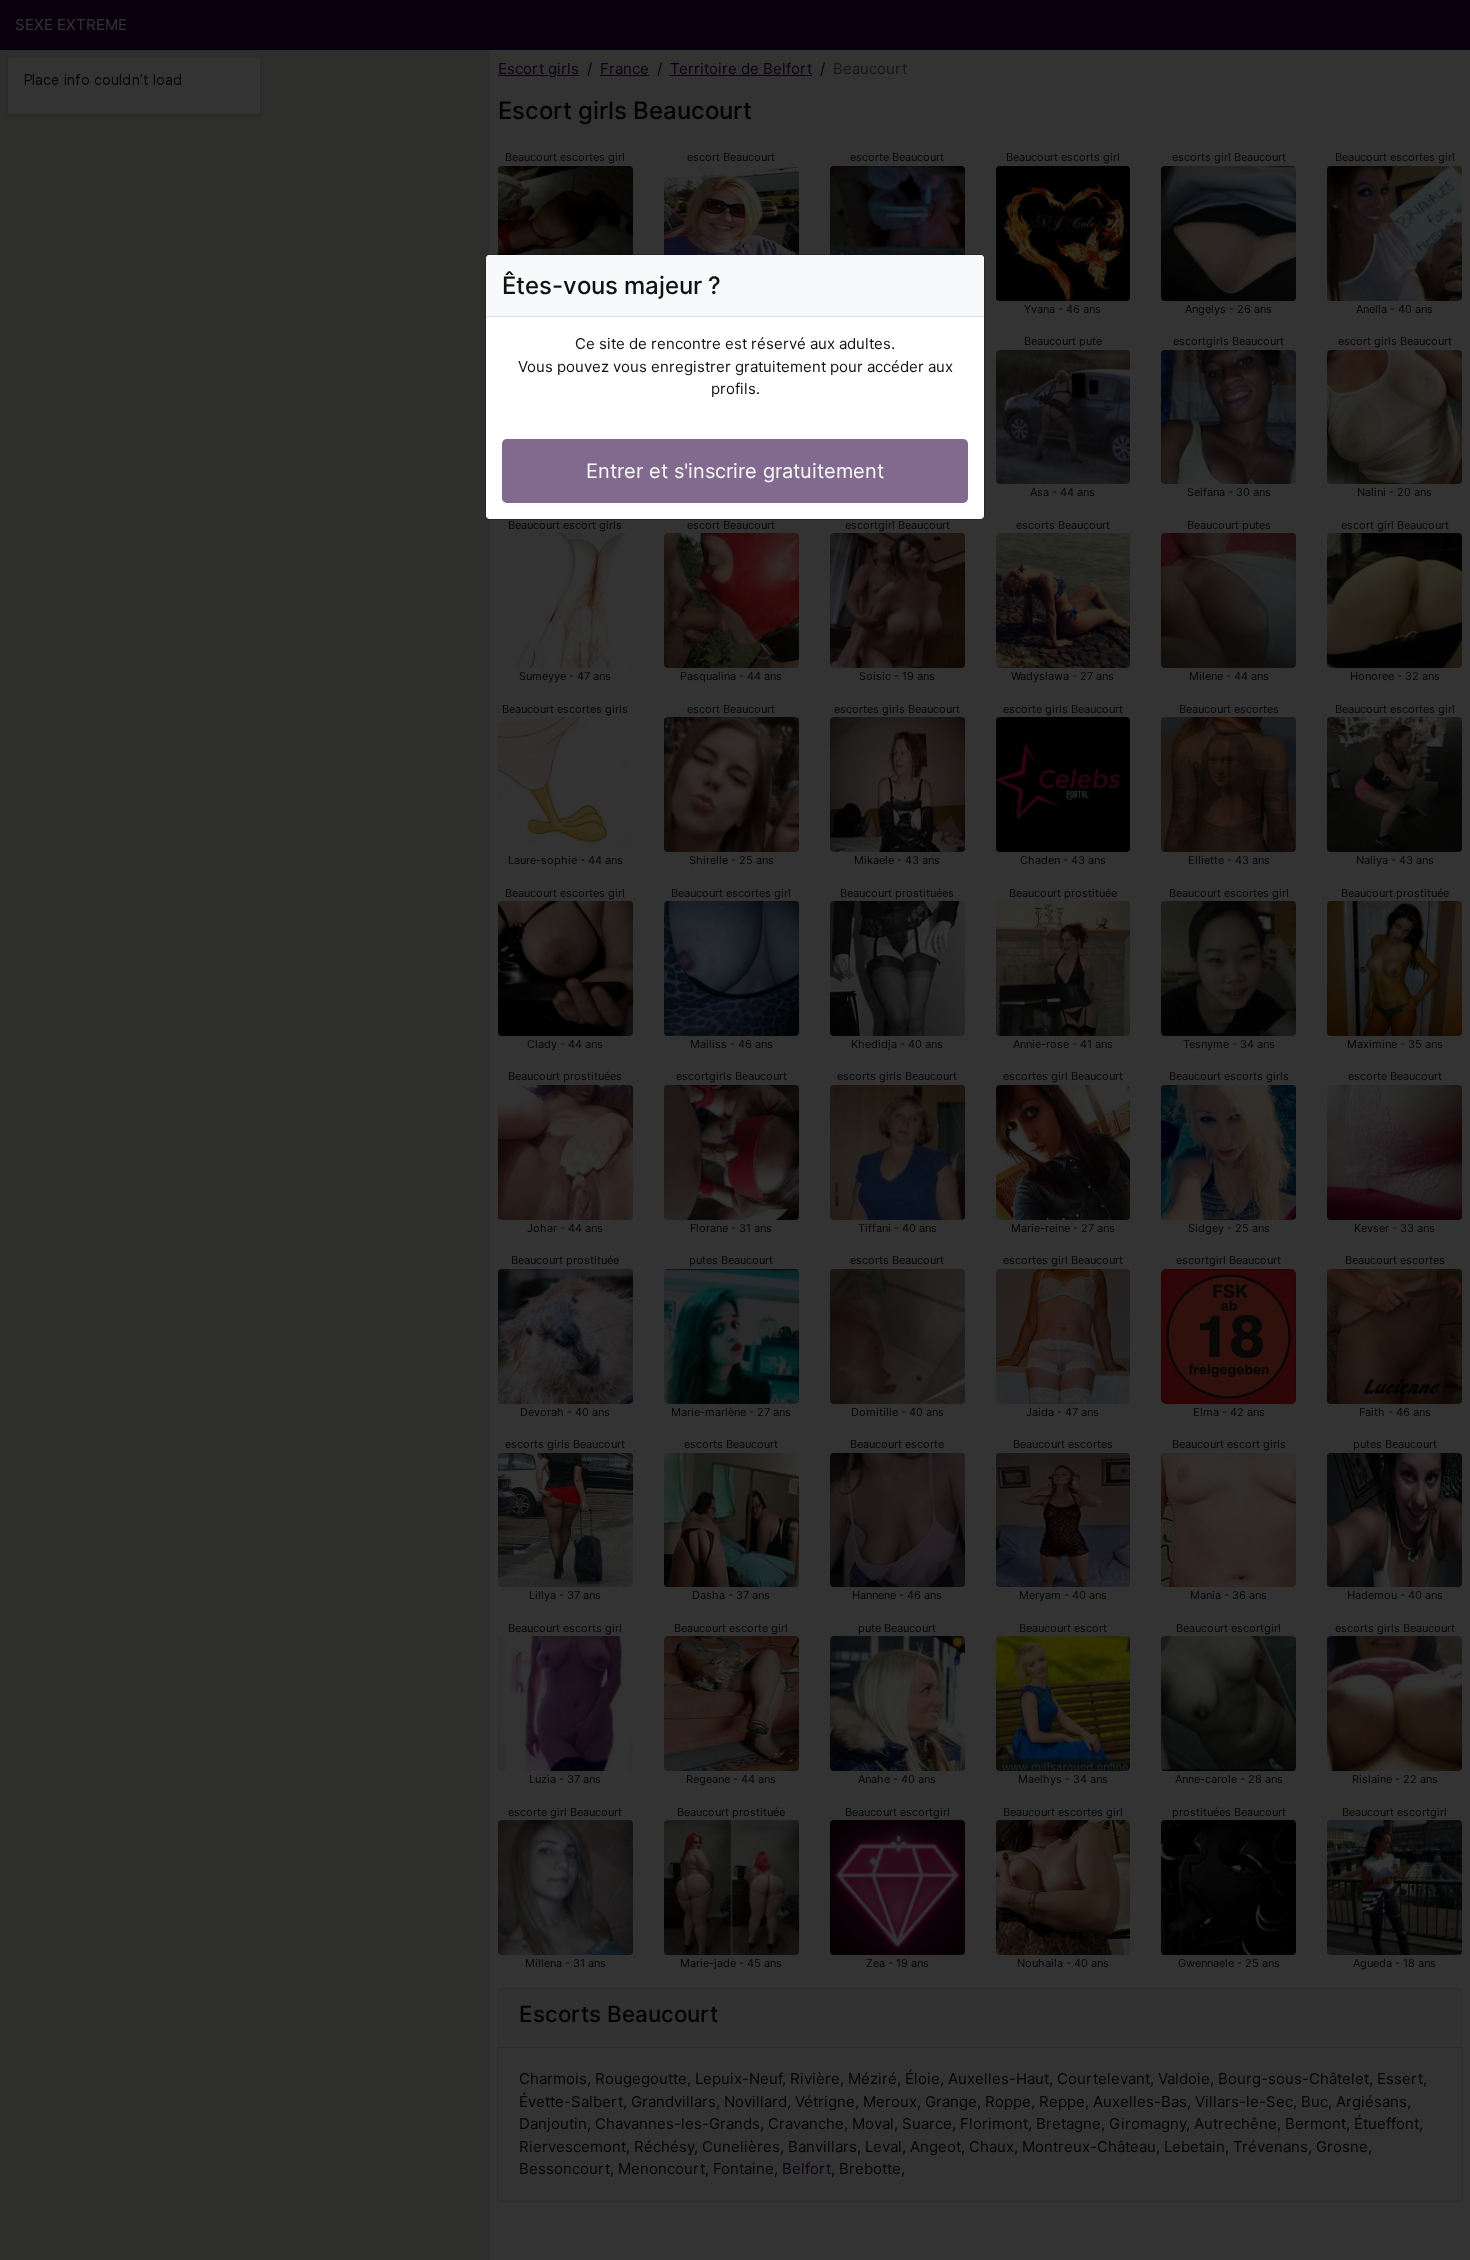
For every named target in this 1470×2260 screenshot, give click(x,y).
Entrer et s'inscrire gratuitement (735, 471)
